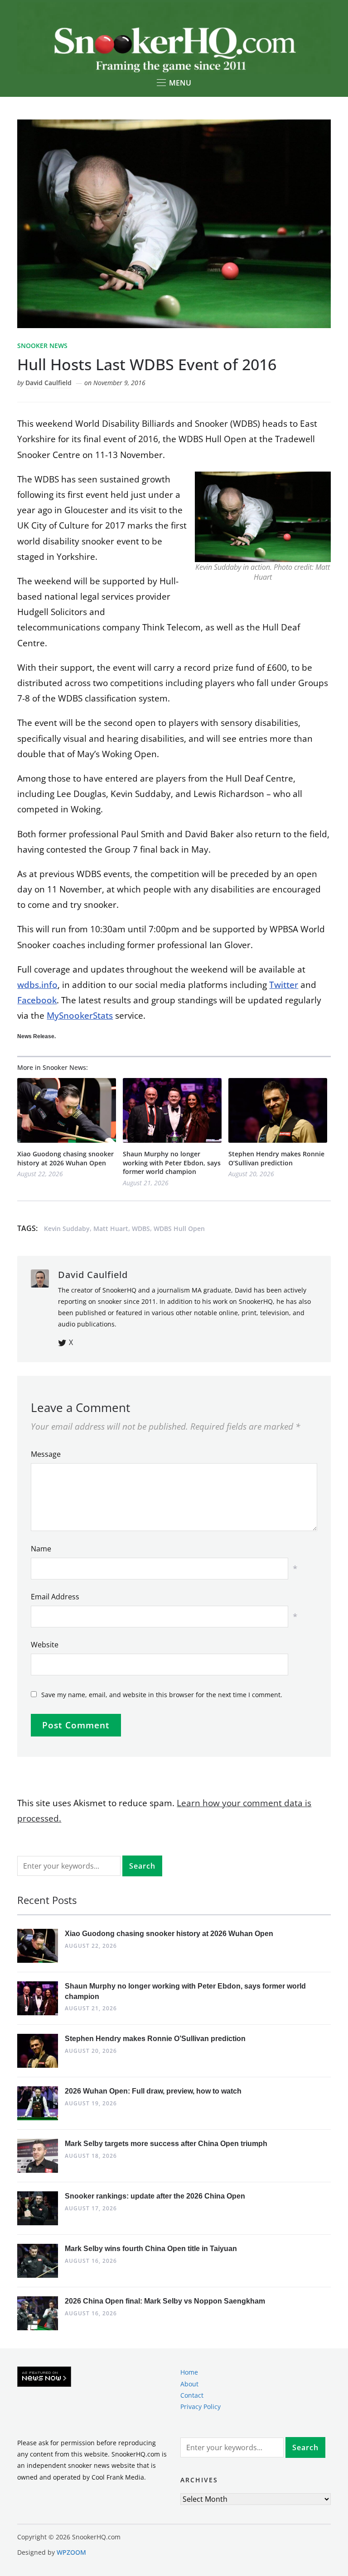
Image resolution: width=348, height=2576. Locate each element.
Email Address (55, 1597)
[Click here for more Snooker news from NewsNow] (44, 2377)
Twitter (284, 985)
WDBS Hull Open (179, 1228)
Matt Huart (111, 1228)
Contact (192, 2395)
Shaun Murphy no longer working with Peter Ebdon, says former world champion (172, 1163)
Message (46, 1454)
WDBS (141, 1228)
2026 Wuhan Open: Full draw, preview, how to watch (153, 2091)
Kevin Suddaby (67, 1228)
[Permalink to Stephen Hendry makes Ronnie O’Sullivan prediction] (278, 1110)
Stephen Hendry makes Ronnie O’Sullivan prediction (276, 1158)
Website (45, 1645)
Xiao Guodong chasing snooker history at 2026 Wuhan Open (65, 1158)
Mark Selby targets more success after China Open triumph (166, 2144)
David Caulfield (48, 383)
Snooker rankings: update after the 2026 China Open (155, 2196)
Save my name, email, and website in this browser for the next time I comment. (162, 1695)
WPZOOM (71, 2552)
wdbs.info (37, 985)
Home (189, 2372)
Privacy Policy (201, 2407)
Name (41, 1549)
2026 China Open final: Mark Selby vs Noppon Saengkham (165, 2301)
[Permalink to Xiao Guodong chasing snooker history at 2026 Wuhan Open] (67, 1110)
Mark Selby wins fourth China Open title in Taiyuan (151, 2249)
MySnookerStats (80, 1016)
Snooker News (42, 346)
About (189, 2384)
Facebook (37, 1000)
